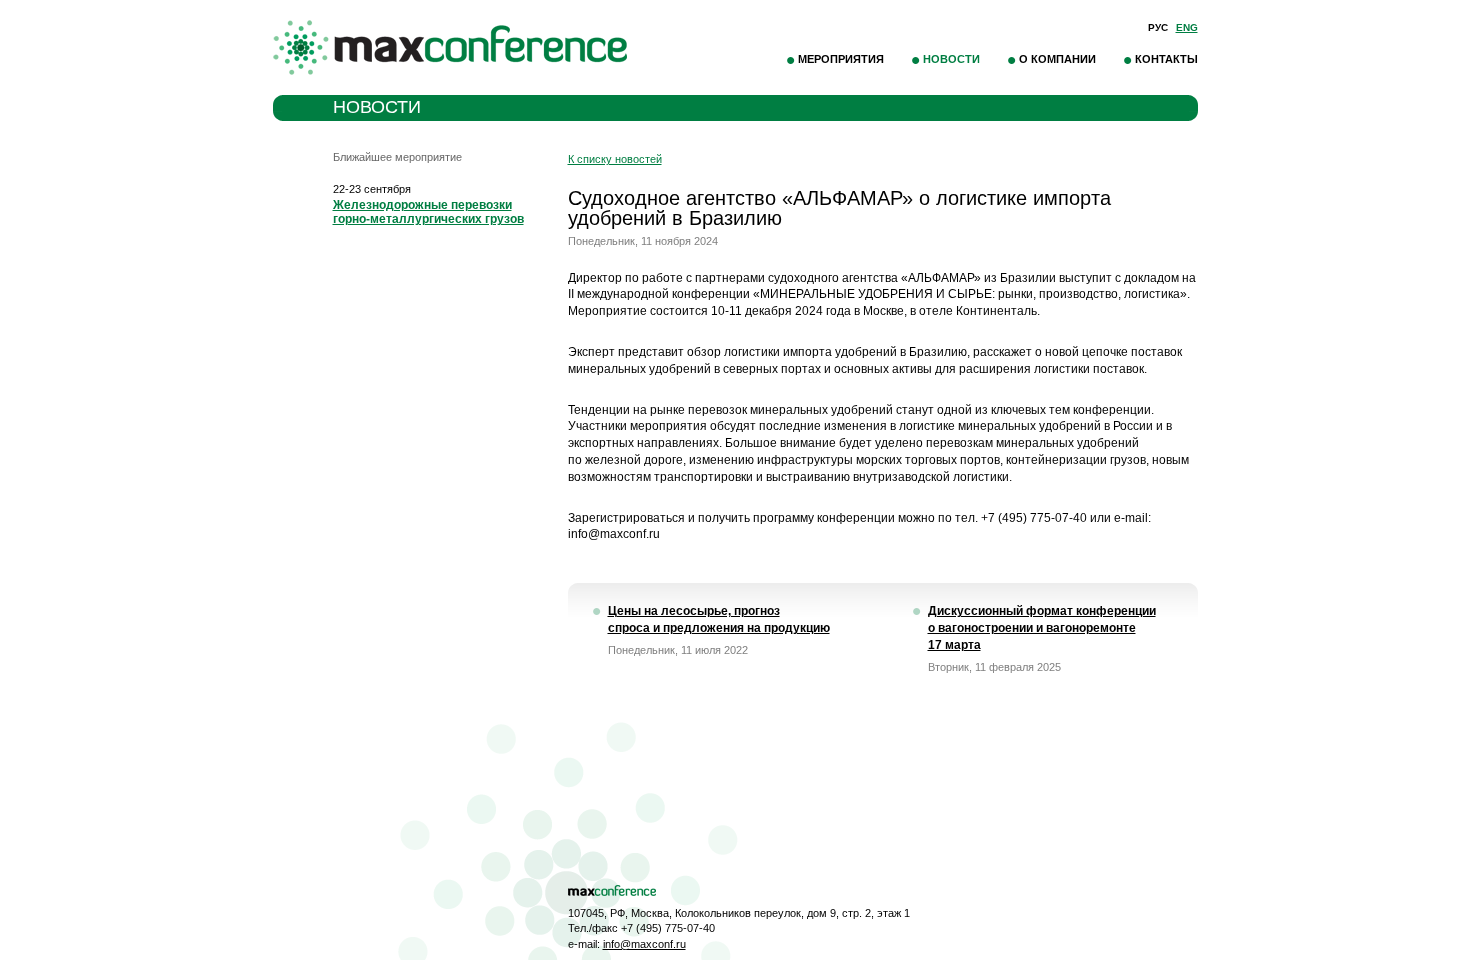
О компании (1057, 59)
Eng (1187, 27)
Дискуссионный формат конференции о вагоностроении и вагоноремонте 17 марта (1042, 628)
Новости (951, 59)
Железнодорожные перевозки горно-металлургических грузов (428, 212)
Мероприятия (841, 59)
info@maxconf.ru (644, 944)
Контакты (1166, 59)
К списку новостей (615, 159)
